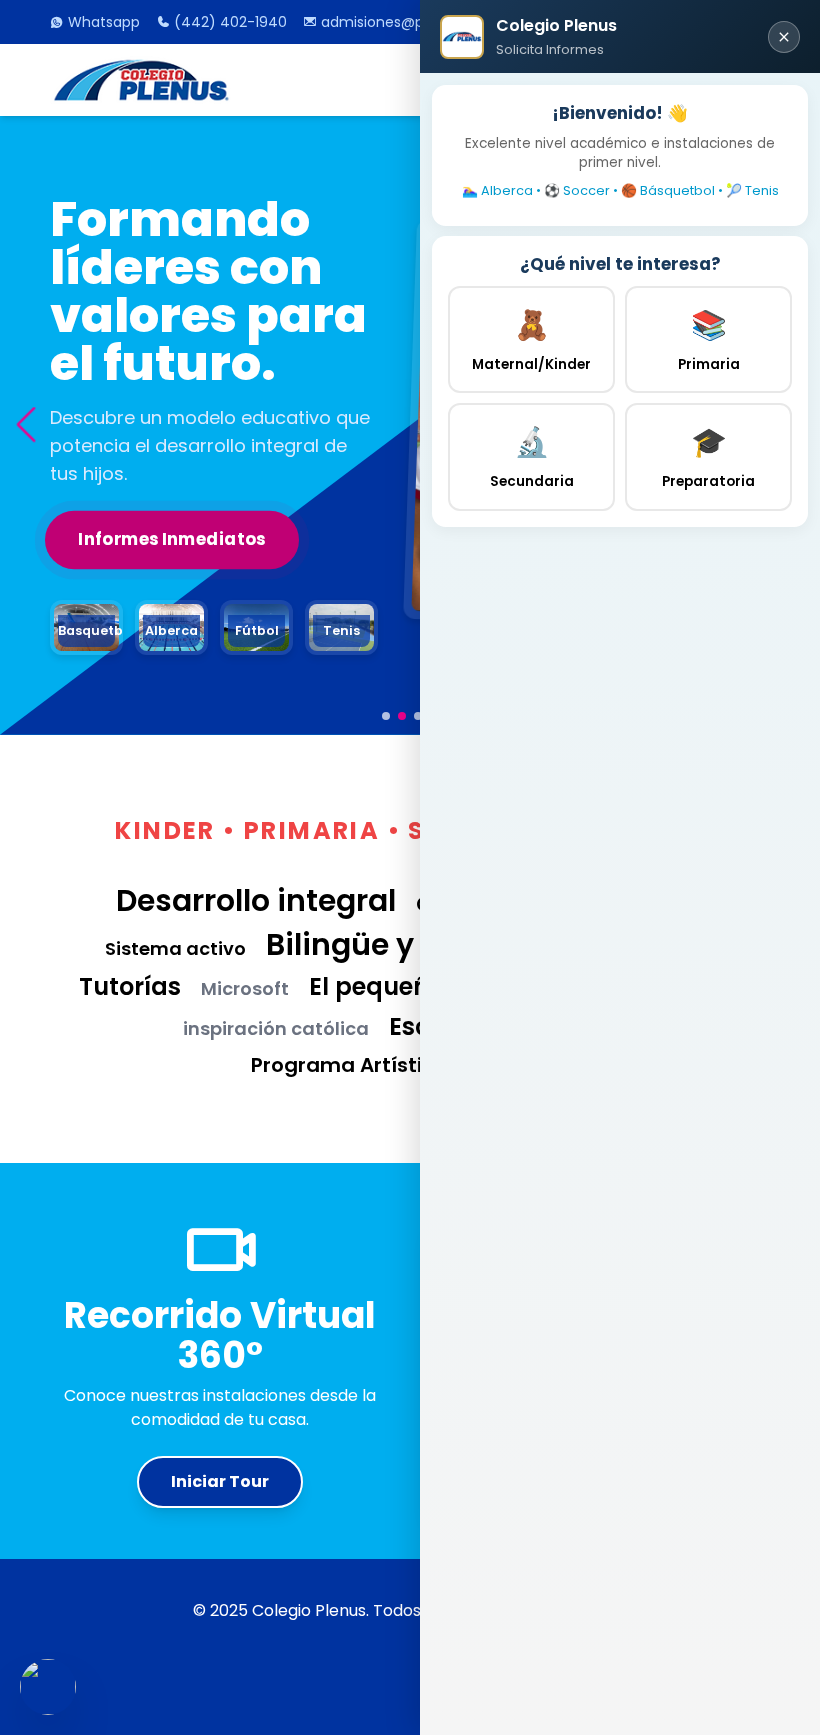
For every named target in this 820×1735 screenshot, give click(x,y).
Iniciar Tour (220, 1481)
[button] (25, 425)
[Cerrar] (784, 37)
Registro (118, 511)
